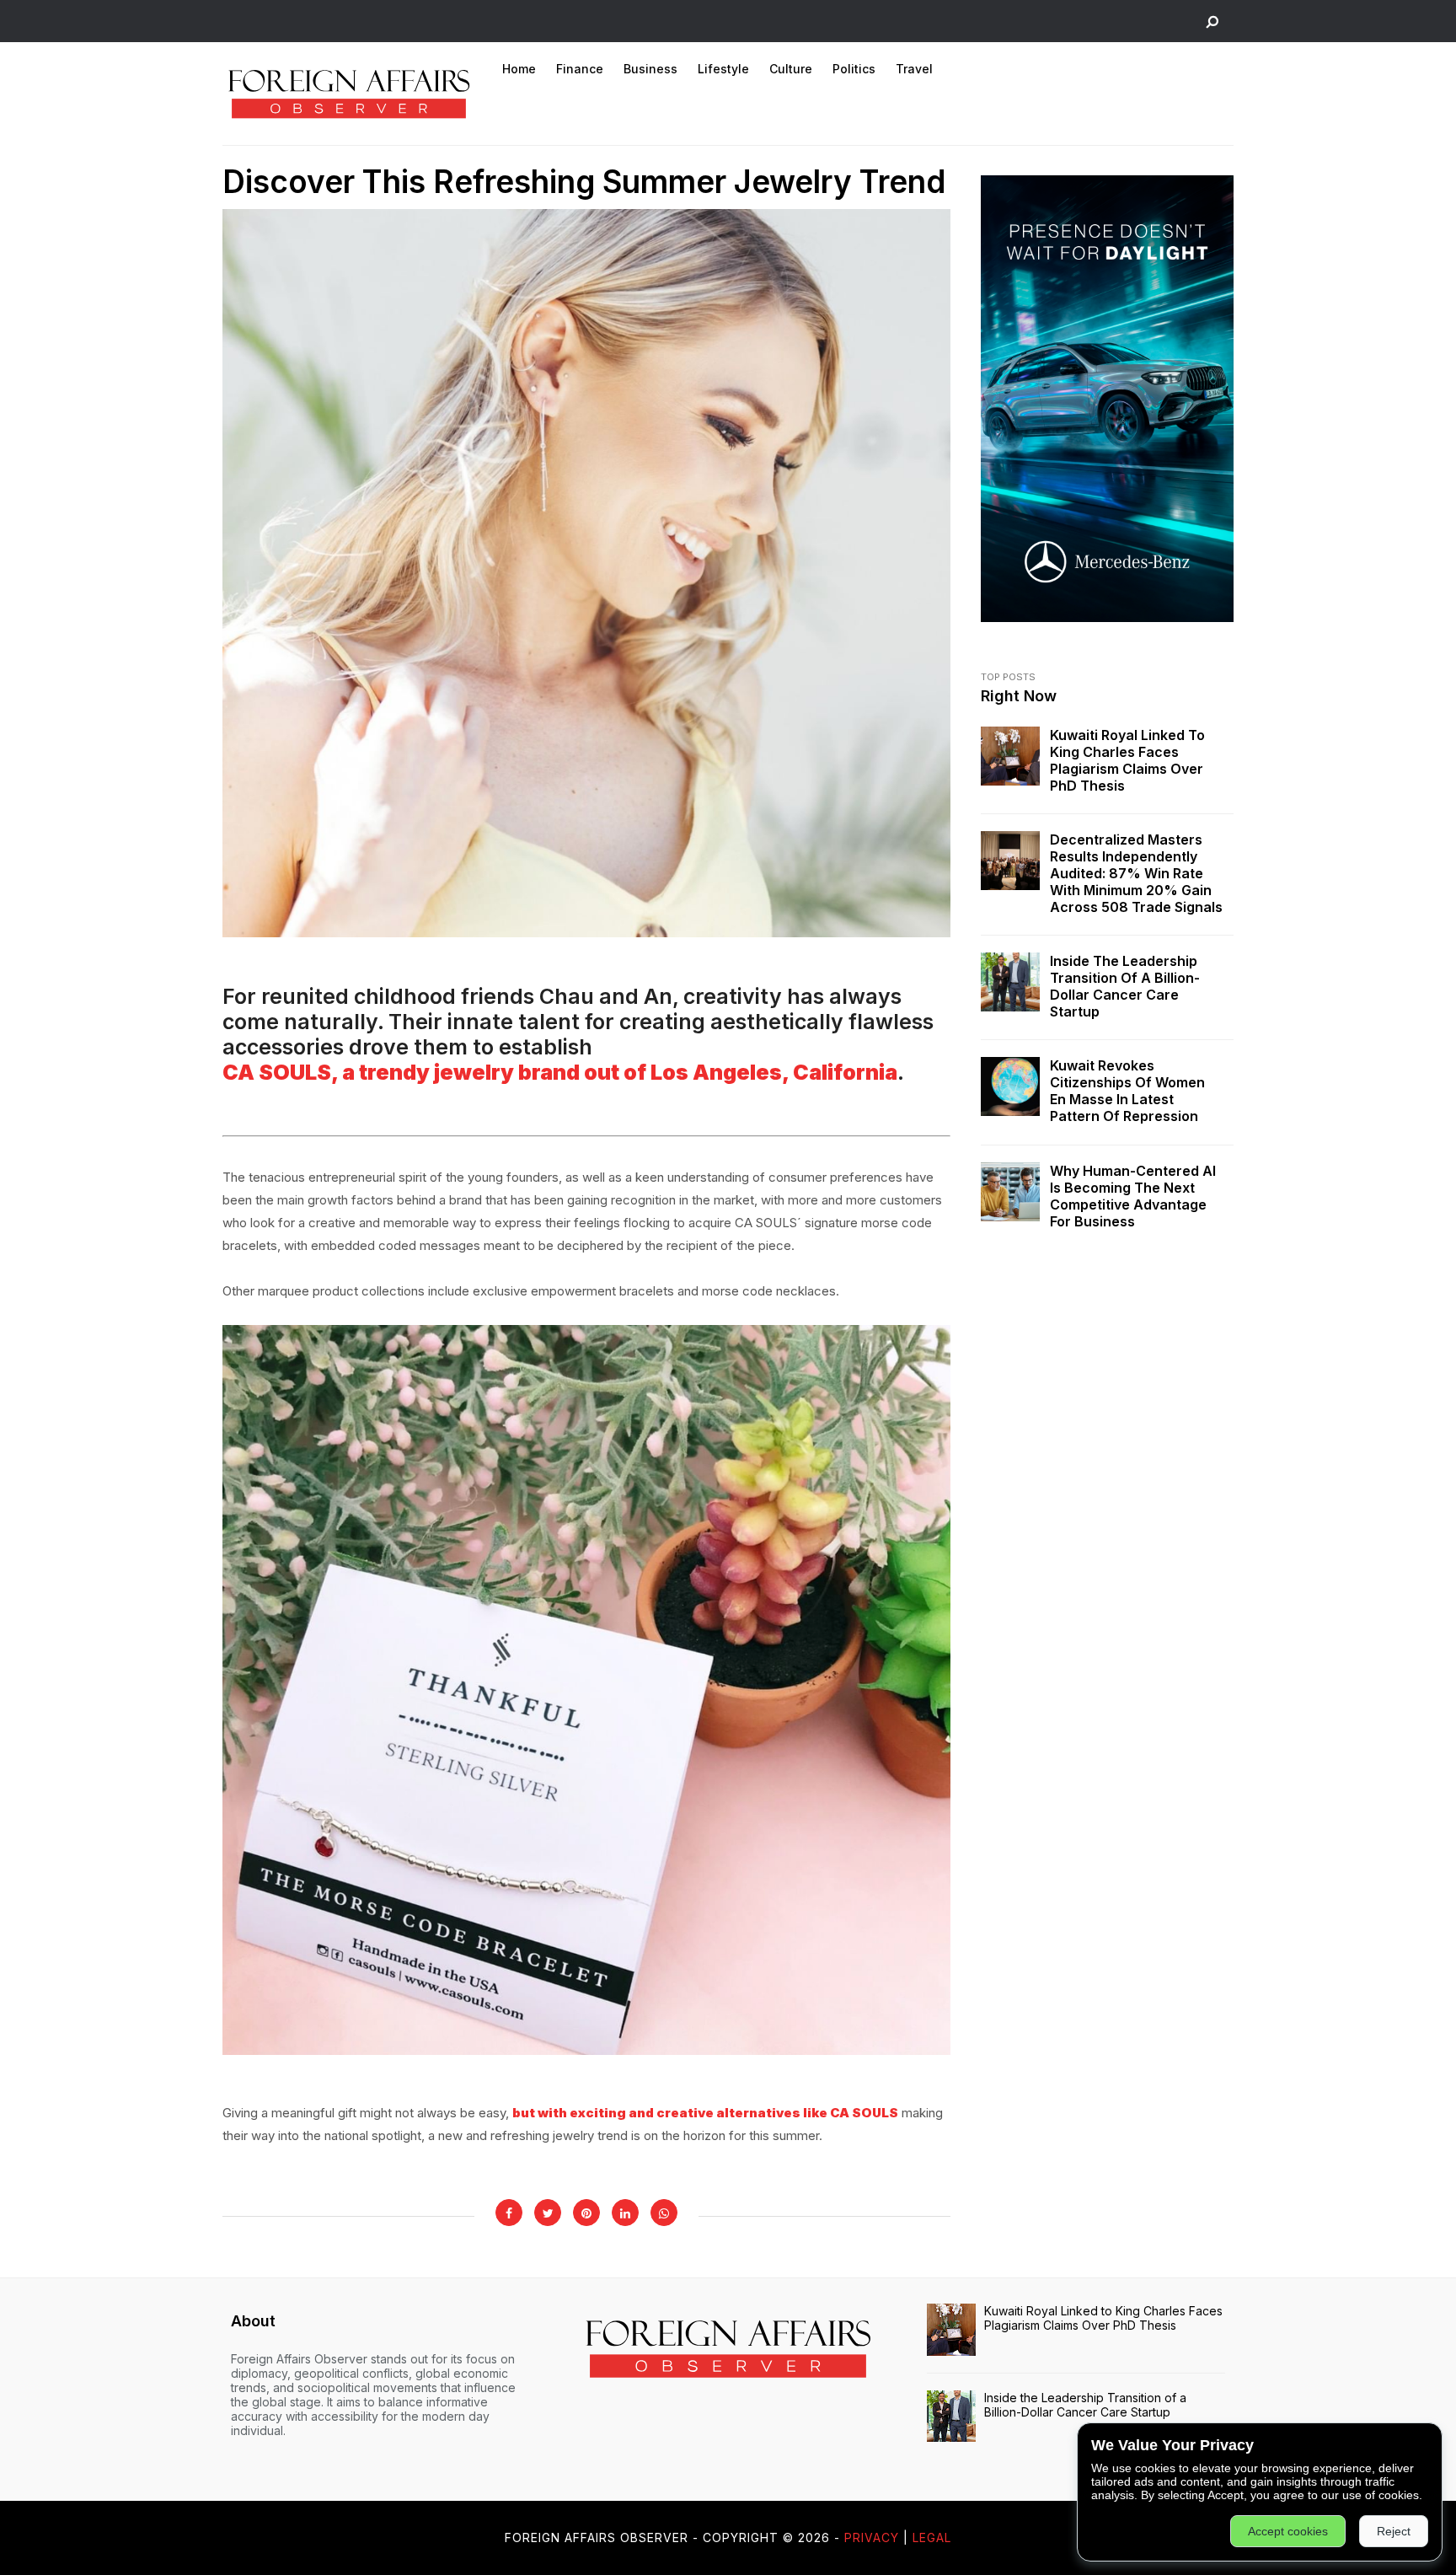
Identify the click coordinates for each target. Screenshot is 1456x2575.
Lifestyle (723, 69)
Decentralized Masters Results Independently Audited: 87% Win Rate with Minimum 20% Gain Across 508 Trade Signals (1136, 873)
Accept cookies (1288, 2531)
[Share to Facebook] (509, 2213)
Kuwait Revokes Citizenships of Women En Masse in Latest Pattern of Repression (1127, 1091)
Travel (914, 69)
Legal (932, 2537)
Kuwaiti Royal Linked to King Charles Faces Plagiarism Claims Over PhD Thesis (1127, 760)
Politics (854, 69)
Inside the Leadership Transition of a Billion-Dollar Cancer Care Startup (1125, 986)
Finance (580, 69)
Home (519, 69)
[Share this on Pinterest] (586, 2213)
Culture (791, 69)
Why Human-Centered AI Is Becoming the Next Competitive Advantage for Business (1133, 1196)
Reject (1394, 2531)
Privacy (872, 2537)
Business (650, 69)
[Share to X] (548, 2213)
